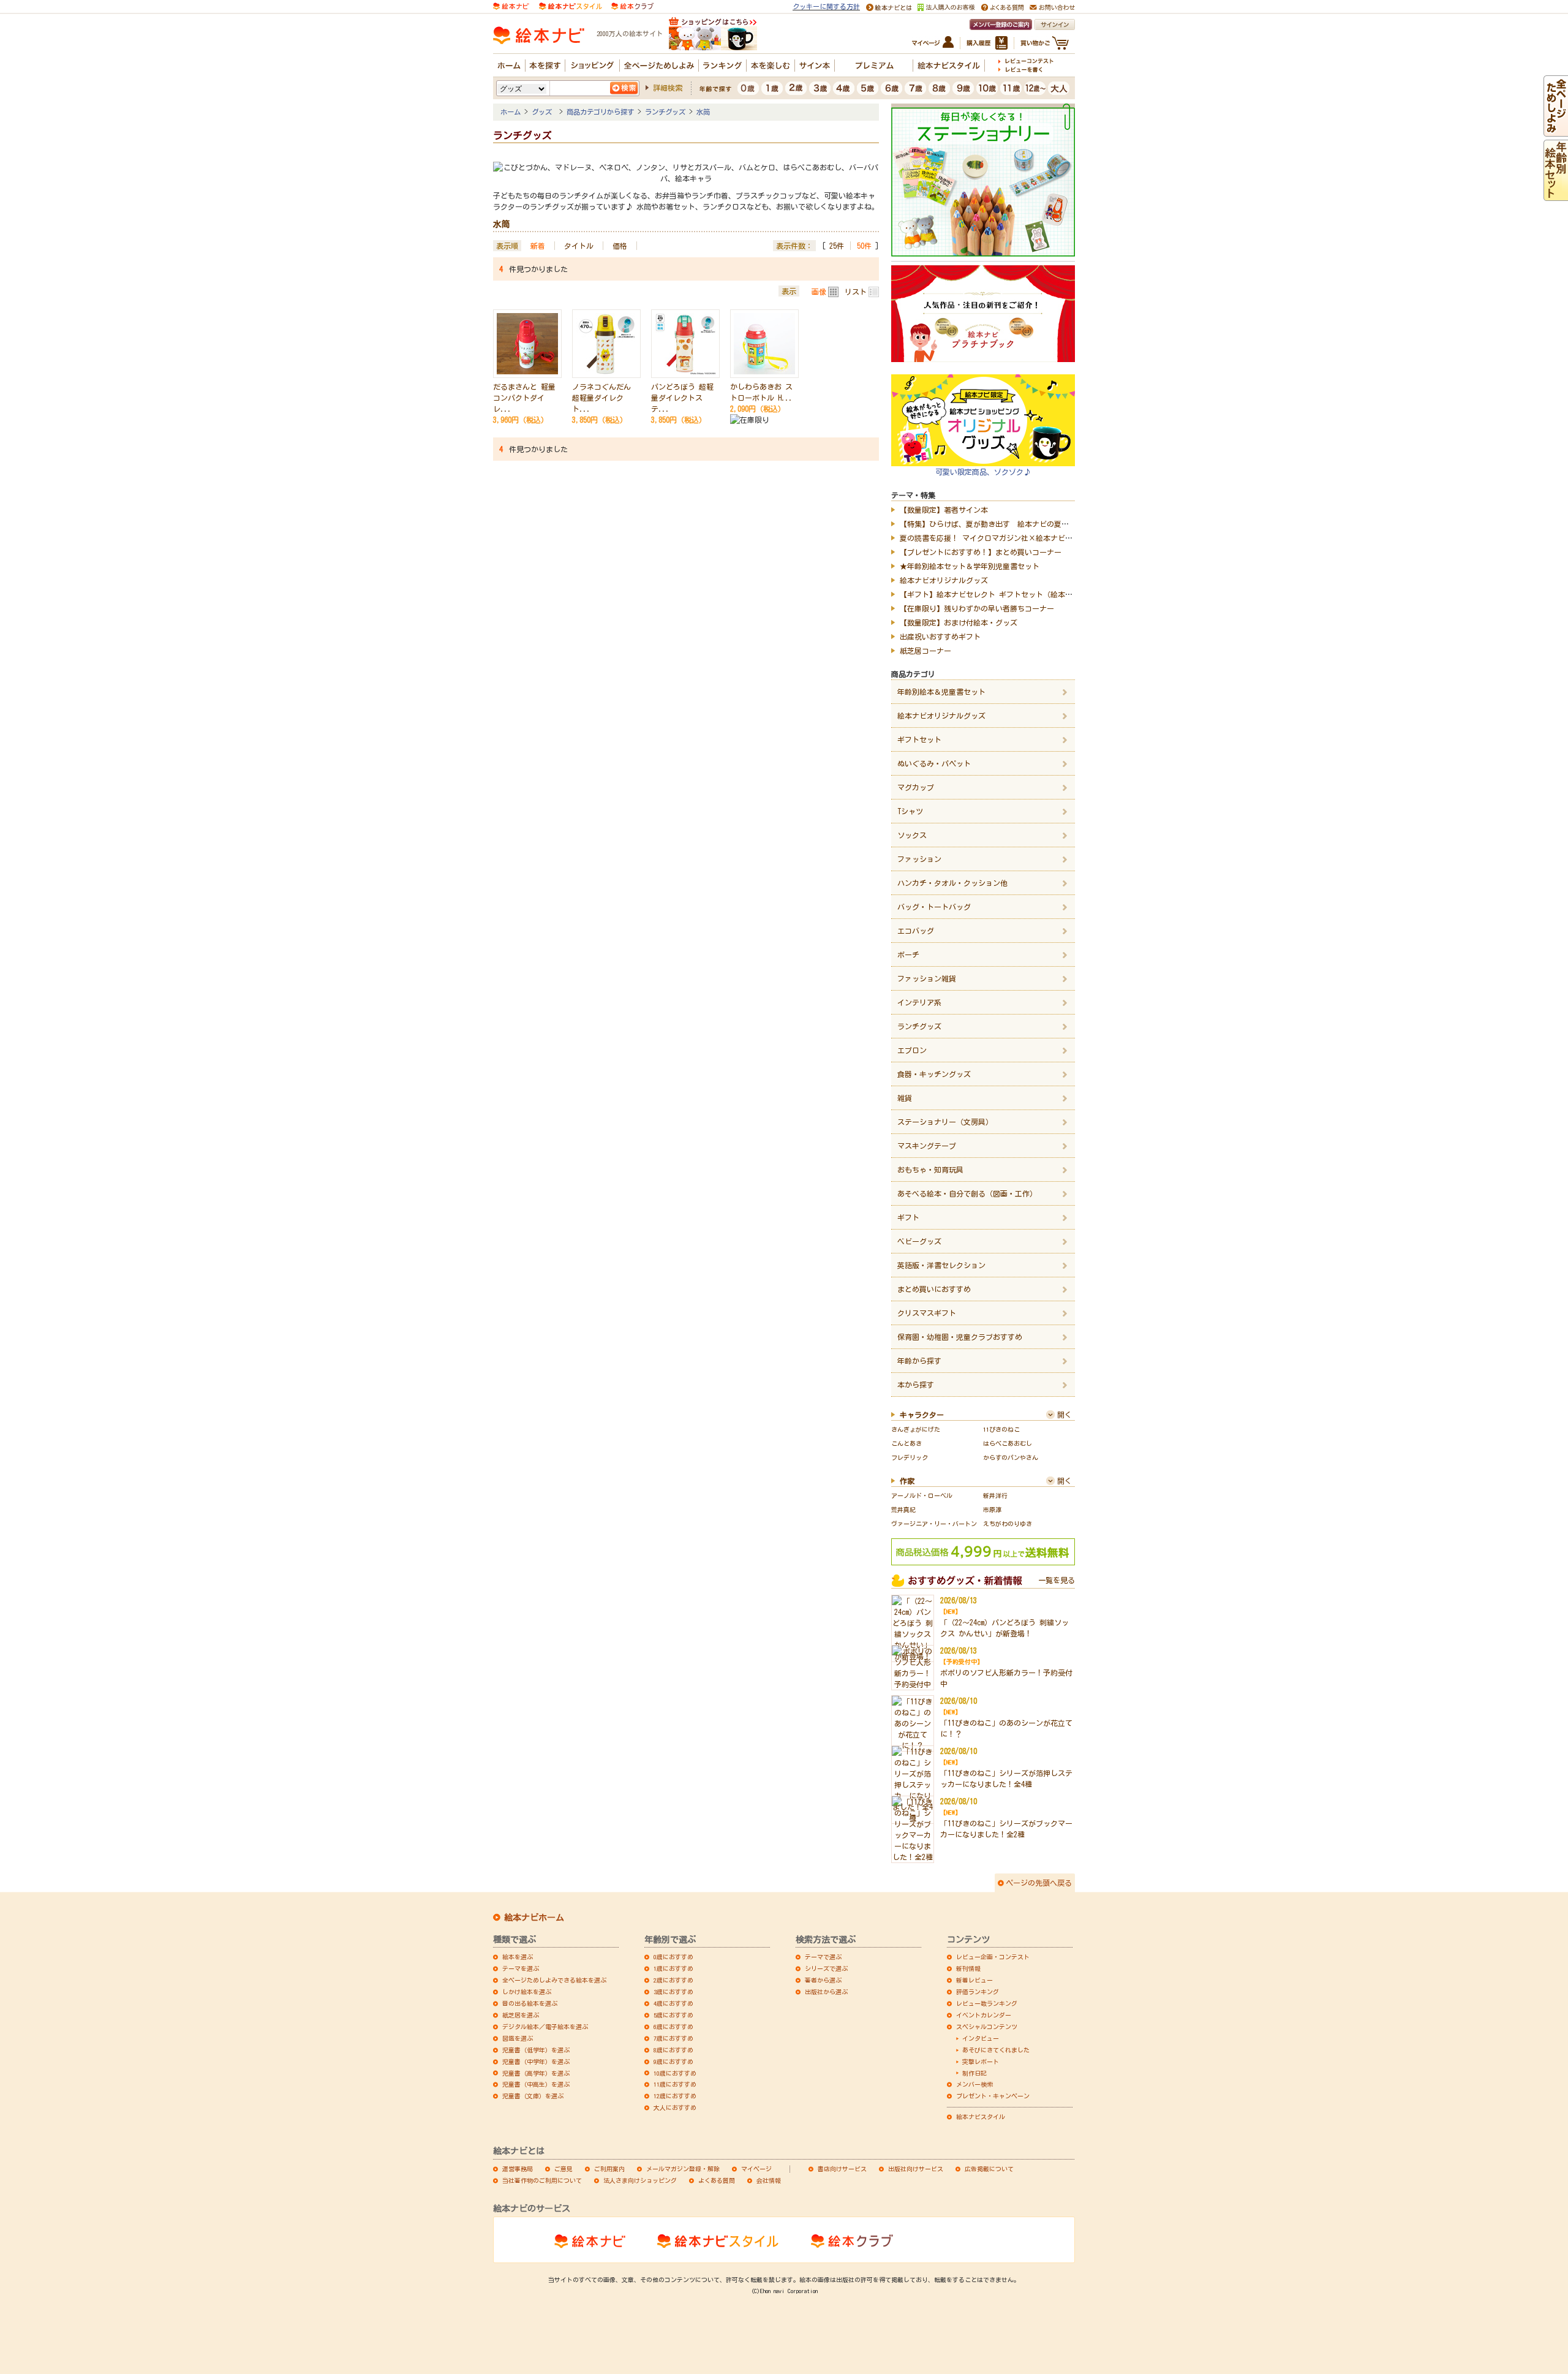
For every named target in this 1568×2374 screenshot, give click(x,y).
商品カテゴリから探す (600, 112)
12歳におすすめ (675, 2096)
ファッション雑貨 (927, 978)
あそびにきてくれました (996, 2050)
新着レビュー (974, 1980)
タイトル (579, 246)
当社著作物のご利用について (542, 2180)
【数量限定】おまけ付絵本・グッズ (959, 622)
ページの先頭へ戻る (1039, 1883)
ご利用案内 (609, 2169)
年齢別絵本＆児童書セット (941, 692)
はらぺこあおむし (1008, 1443)
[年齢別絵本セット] (1556, 195)
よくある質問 (717, 2180)
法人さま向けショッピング (640, 2180)
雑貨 (905, 1098)
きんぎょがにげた (916, 1429)
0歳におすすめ (673, 1957)
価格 (620, 246)
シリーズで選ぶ (826, 1968)
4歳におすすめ (673, 2003)
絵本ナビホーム (534, 1918)
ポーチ (908, 955)
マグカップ (916, 787)
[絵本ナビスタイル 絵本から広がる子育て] (570, 5)
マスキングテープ (927, 1146)
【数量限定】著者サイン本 (944, 510)
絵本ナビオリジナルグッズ (944, 580)
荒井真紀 (903, 1510)
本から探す (916, 1385)
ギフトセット (919, 739)
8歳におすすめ (673, 2050)
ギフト (908, 1217)
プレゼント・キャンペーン (993, 2096)
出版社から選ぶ (826, 1992)
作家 (907, 1481)
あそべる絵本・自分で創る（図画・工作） (967, 1193)
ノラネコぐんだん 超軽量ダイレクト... (601, 398)
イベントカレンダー (984, 2015)
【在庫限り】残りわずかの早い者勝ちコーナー (977, 608)
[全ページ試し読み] (1556, 131)
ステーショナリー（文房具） (945, 1122)
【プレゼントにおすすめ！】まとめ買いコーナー (981, 552)
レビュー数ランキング (987, 2003)
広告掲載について (989, 2169)
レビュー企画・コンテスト (993, 1957)
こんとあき (907, 1443)
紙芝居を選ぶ (521, 2015)
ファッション (919, 859)
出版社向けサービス (916, 2169)
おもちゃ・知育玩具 (930, 1170)
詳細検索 (668, 88)
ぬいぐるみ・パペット (934, 763)
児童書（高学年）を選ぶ (536, 2073)
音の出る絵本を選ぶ (530, 2003)
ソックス (912, 835)
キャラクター (922, 1415)
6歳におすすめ (673, 2027)
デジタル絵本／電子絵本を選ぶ (545, 2027)
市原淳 (992, 1510)
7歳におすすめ (673, 2038)
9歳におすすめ (673, 2062)
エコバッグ (916, 931)
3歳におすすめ (673, 1992)
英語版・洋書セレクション (941, 1265)
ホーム (511, 112)
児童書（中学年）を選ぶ (536, 2062)
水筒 (703, 112)
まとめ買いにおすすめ (934, 1289)
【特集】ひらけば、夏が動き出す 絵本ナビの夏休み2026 (995, 524)
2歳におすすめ (673, 1980)
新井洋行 (995, 1495)
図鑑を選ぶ (518, 2038)
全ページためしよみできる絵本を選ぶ (554, 1980)
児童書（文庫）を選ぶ (533, 2096)
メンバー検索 (974, 2084)
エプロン (912, 1050)
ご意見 (563, 2169)
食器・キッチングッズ (934, 1074)
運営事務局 (518, 2169)
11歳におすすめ (675, 2084)
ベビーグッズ (919, 1241)
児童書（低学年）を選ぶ (536, 2050)
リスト (856, 292)
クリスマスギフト (927, 1313)
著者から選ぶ (823, 1980)
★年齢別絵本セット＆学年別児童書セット (970, 566)
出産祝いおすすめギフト (940, 637)
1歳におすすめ (673, 1968)
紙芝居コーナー (925, 651)
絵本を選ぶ (518, 1957)
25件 (837, 246)
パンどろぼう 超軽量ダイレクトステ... (682, 398)
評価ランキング (978, 1992)
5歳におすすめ (673, 2015)
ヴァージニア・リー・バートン (934, 1524)
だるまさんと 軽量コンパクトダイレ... (524, 398)
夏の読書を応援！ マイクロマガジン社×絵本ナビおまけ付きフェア (1012, 538)
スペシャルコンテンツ (987, 2027)
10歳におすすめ (675, 2073)
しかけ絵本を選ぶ (527, 1992)
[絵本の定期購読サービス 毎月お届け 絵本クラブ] (632, 5)
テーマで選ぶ (823, 1957)
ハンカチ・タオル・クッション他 (952, 883)
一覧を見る (1057, 1580)
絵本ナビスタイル (981, 2117)
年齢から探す (919, 1361)
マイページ (756, 2169)
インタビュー (981, 2038)
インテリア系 (919, 1002)
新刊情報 (968, 1968)
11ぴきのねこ (1001, 1429)
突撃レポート (981, 2062)
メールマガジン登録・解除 (683, 2169)
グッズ (544, 112)
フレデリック (910, 1457)
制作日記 (974, 2073)
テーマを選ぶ (521, 1968)
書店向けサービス (842, 2169)
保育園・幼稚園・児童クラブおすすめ (960, 1337)
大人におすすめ (675, 2107)
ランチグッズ (665, 112)
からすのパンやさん (1011, 1457)
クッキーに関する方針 (826, 6)
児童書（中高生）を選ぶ (536, 2084)
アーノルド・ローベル (922, 1495)
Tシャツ (910, 811)
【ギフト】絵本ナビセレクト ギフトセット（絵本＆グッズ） (1001, 594)
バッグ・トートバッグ (934, 907)
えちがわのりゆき (1008, 1524)
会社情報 (769, 2180)
